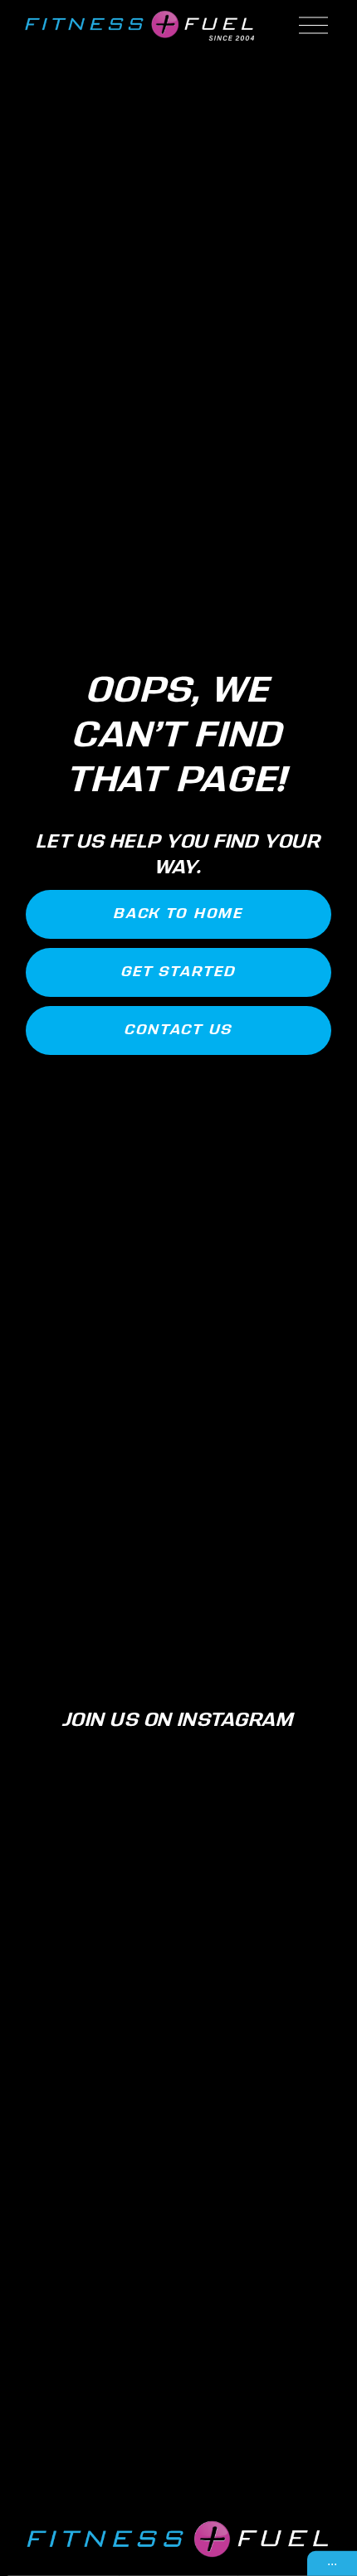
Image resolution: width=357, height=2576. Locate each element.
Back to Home (178, 914)
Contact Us (178, 1030)
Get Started (179, 972)
